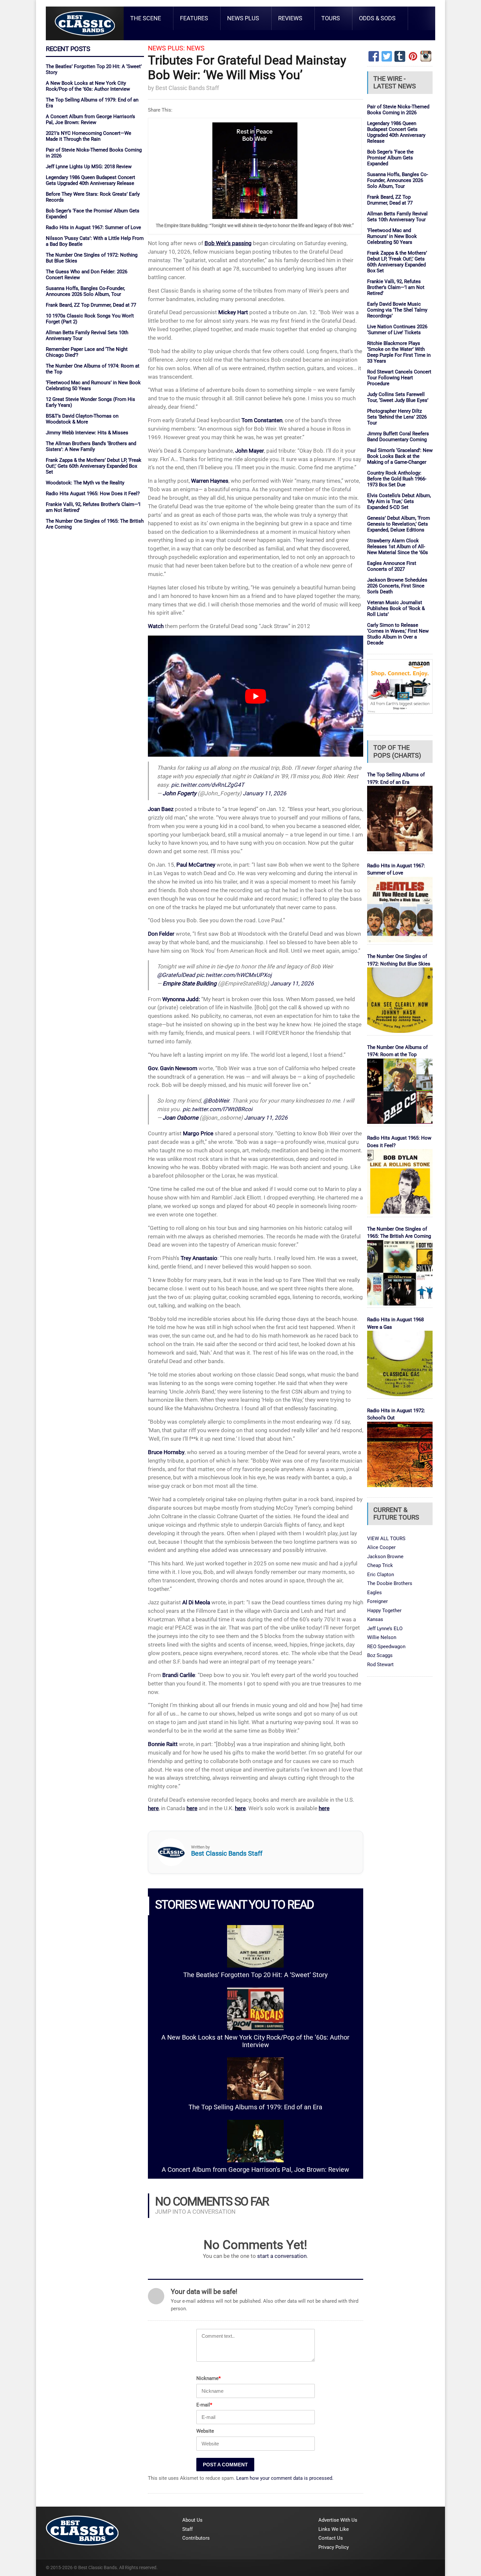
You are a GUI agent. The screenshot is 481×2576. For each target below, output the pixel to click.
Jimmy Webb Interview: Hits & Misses (87, 433)
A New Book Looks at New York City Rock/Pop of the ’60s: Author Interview (88, 86)
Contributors (196, 2538)
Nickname (208, 2378)
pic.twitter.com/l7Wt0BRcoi (217, 1109)
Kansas (375, 1619)
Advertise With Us (338, 2520)
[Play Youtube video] (256, 696)
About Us (192, 2520)
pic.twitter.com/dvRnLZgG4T (208, 785)
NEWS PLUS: (166, 48)
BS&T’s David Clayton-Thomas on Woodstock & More (82, 419)
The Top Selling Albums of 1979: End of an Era (255, 2107)
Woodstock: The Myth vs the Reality (85, 483)
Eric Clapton (381, 1575)
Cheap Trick (380, 1565)
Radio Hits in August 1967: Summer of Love (93, 227)
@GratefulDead (176, 975)
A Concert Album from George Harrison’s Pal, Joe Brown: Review (90, 119)
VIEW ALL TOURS (386, 1539)
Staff (187, 2529)
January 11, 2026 (265, 793)
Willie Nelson (382, 1637)
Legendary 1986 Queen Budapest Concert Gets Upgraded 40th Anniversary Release (90, 180)
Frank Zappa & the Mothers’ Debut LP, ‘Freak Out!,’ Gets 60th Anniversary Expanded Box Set (94, 466)
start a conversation (282, 2256)
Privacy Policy (334, 2547)
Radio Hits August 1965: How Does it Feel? (93, 494)
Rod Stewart (380, 1665)
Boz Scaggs (380, 1655)
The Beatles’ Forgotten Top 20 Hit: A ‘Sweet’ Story (255, 1975)
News (196, 48)
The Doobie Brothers (390, 1583)
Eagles (374, 1593)
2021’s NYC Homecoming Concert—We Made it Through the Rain (89, 136)
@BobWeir (216, 1101)
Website (205, 2431)
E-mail (204, 2405)
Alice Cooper (381, 1547)
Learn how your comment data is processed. (285, 2478)
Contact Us (331, 2538)
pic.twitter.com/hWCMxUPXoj (234, 975)
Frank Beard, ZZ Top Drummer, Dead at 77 (91, 305)
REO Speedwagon (386, 1647)
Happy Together (384, 1611)
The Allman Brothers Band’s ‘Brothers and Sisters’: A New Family (91, 446)
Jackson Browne (385, 1557)
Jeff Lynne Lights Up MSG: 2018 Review (89, 167)
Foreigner (377, 1601)
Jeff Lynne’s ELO (385, 1629)
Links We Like (334, 2529)
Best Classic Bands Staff (187, 88)
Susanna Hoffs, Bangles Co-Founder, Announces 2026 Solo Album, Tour (85, 291)
